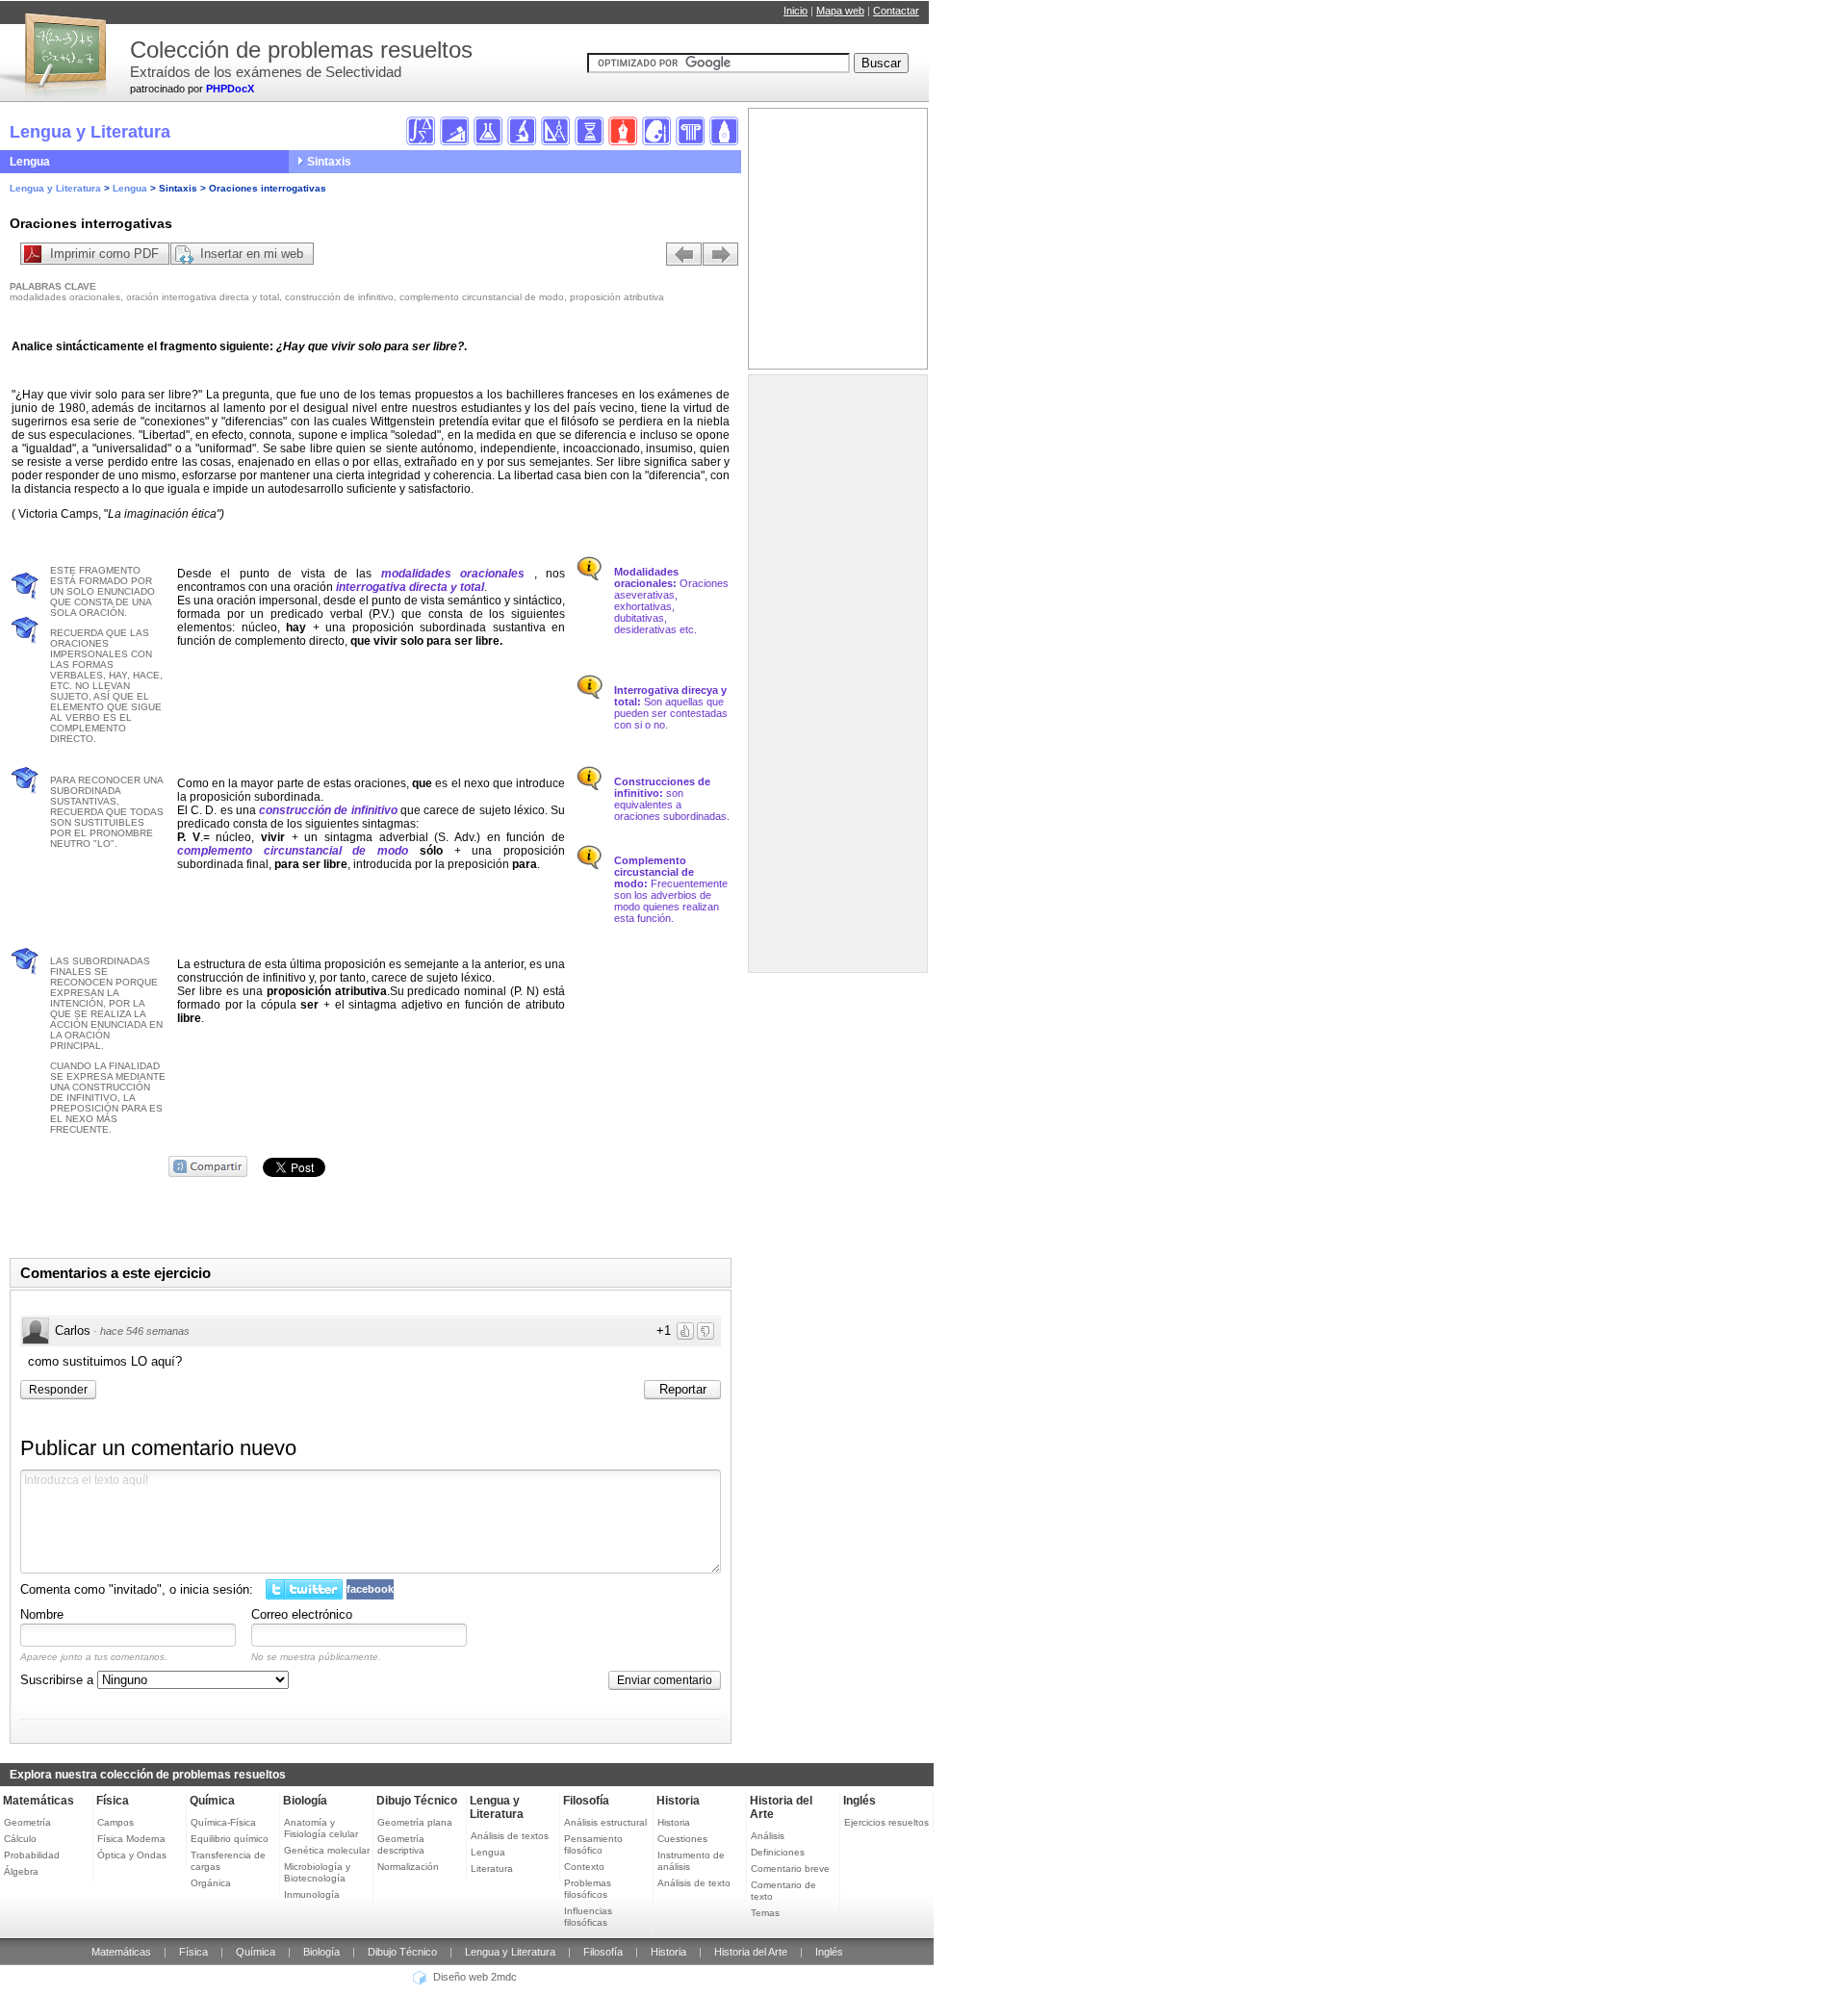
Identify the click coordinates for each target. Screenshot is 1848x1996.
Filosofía (586, 1801)
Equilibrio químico (230, 1839)
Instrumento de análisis (691, 1861)
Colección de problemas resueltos (301, 50)
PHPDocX (230, 89)
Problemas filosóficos (588, 1889)
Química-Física (223, 1822)
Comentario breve (790, 1868)
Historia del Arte (751, 1952)
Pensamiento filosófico (593, 1844)
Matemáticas (38, 1801)
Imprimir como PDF (104, 254)
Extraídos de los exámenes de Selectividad (266, 72)
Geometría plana (415, 1822)
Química (212, 1801)
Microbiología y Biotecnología (317, 1872)
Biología (305, 1801)
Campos (115, 1822)
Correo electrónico (302, 1614)
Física (113, 1801)
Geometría (27, 1822)
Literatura (492, 1868)
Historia (678, 1801)
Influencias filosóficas (588, 1917)
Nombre (42, 1614)
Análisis (768, 1836)
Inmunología (312, 1894)
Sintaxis (329, 162)
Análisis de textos (510, 1836)
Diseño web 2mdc (475, 1978)
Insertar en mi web (252, 254)
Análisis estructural (605, 1822)
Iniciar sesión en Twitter (304, 1589)
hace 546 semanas (145, 1331)
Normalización (408, 1867)
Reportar (683, 1389)
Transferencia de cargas (228, 1861)
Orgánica (211, 1883)
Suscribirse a (59, 1680)
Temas (765, 1913)
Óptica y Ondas (132, 1855)
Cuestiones (682, 1839)
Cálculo (20, 1839)
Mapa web (840, 11)
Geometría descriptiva (401, 1844)
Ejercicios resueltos (886, 1822)
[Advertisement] (831, 678)
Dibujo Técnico (417, 1801)
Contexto (584, 1867)
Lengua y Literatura (55, 188)
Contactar (896, 11)
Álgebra (21, 1871)
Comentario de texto (783, 1891)
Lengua (30, 162)
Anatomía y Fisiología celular (321, 1828)
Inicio (796, 11)
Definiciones (778, 1852)
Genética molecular (327, 1850)
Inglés (860, 1801)
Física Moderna (131, 1839)
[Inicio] (63, 48)
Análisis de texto (694, 1883)
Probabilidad (32, 1855)
